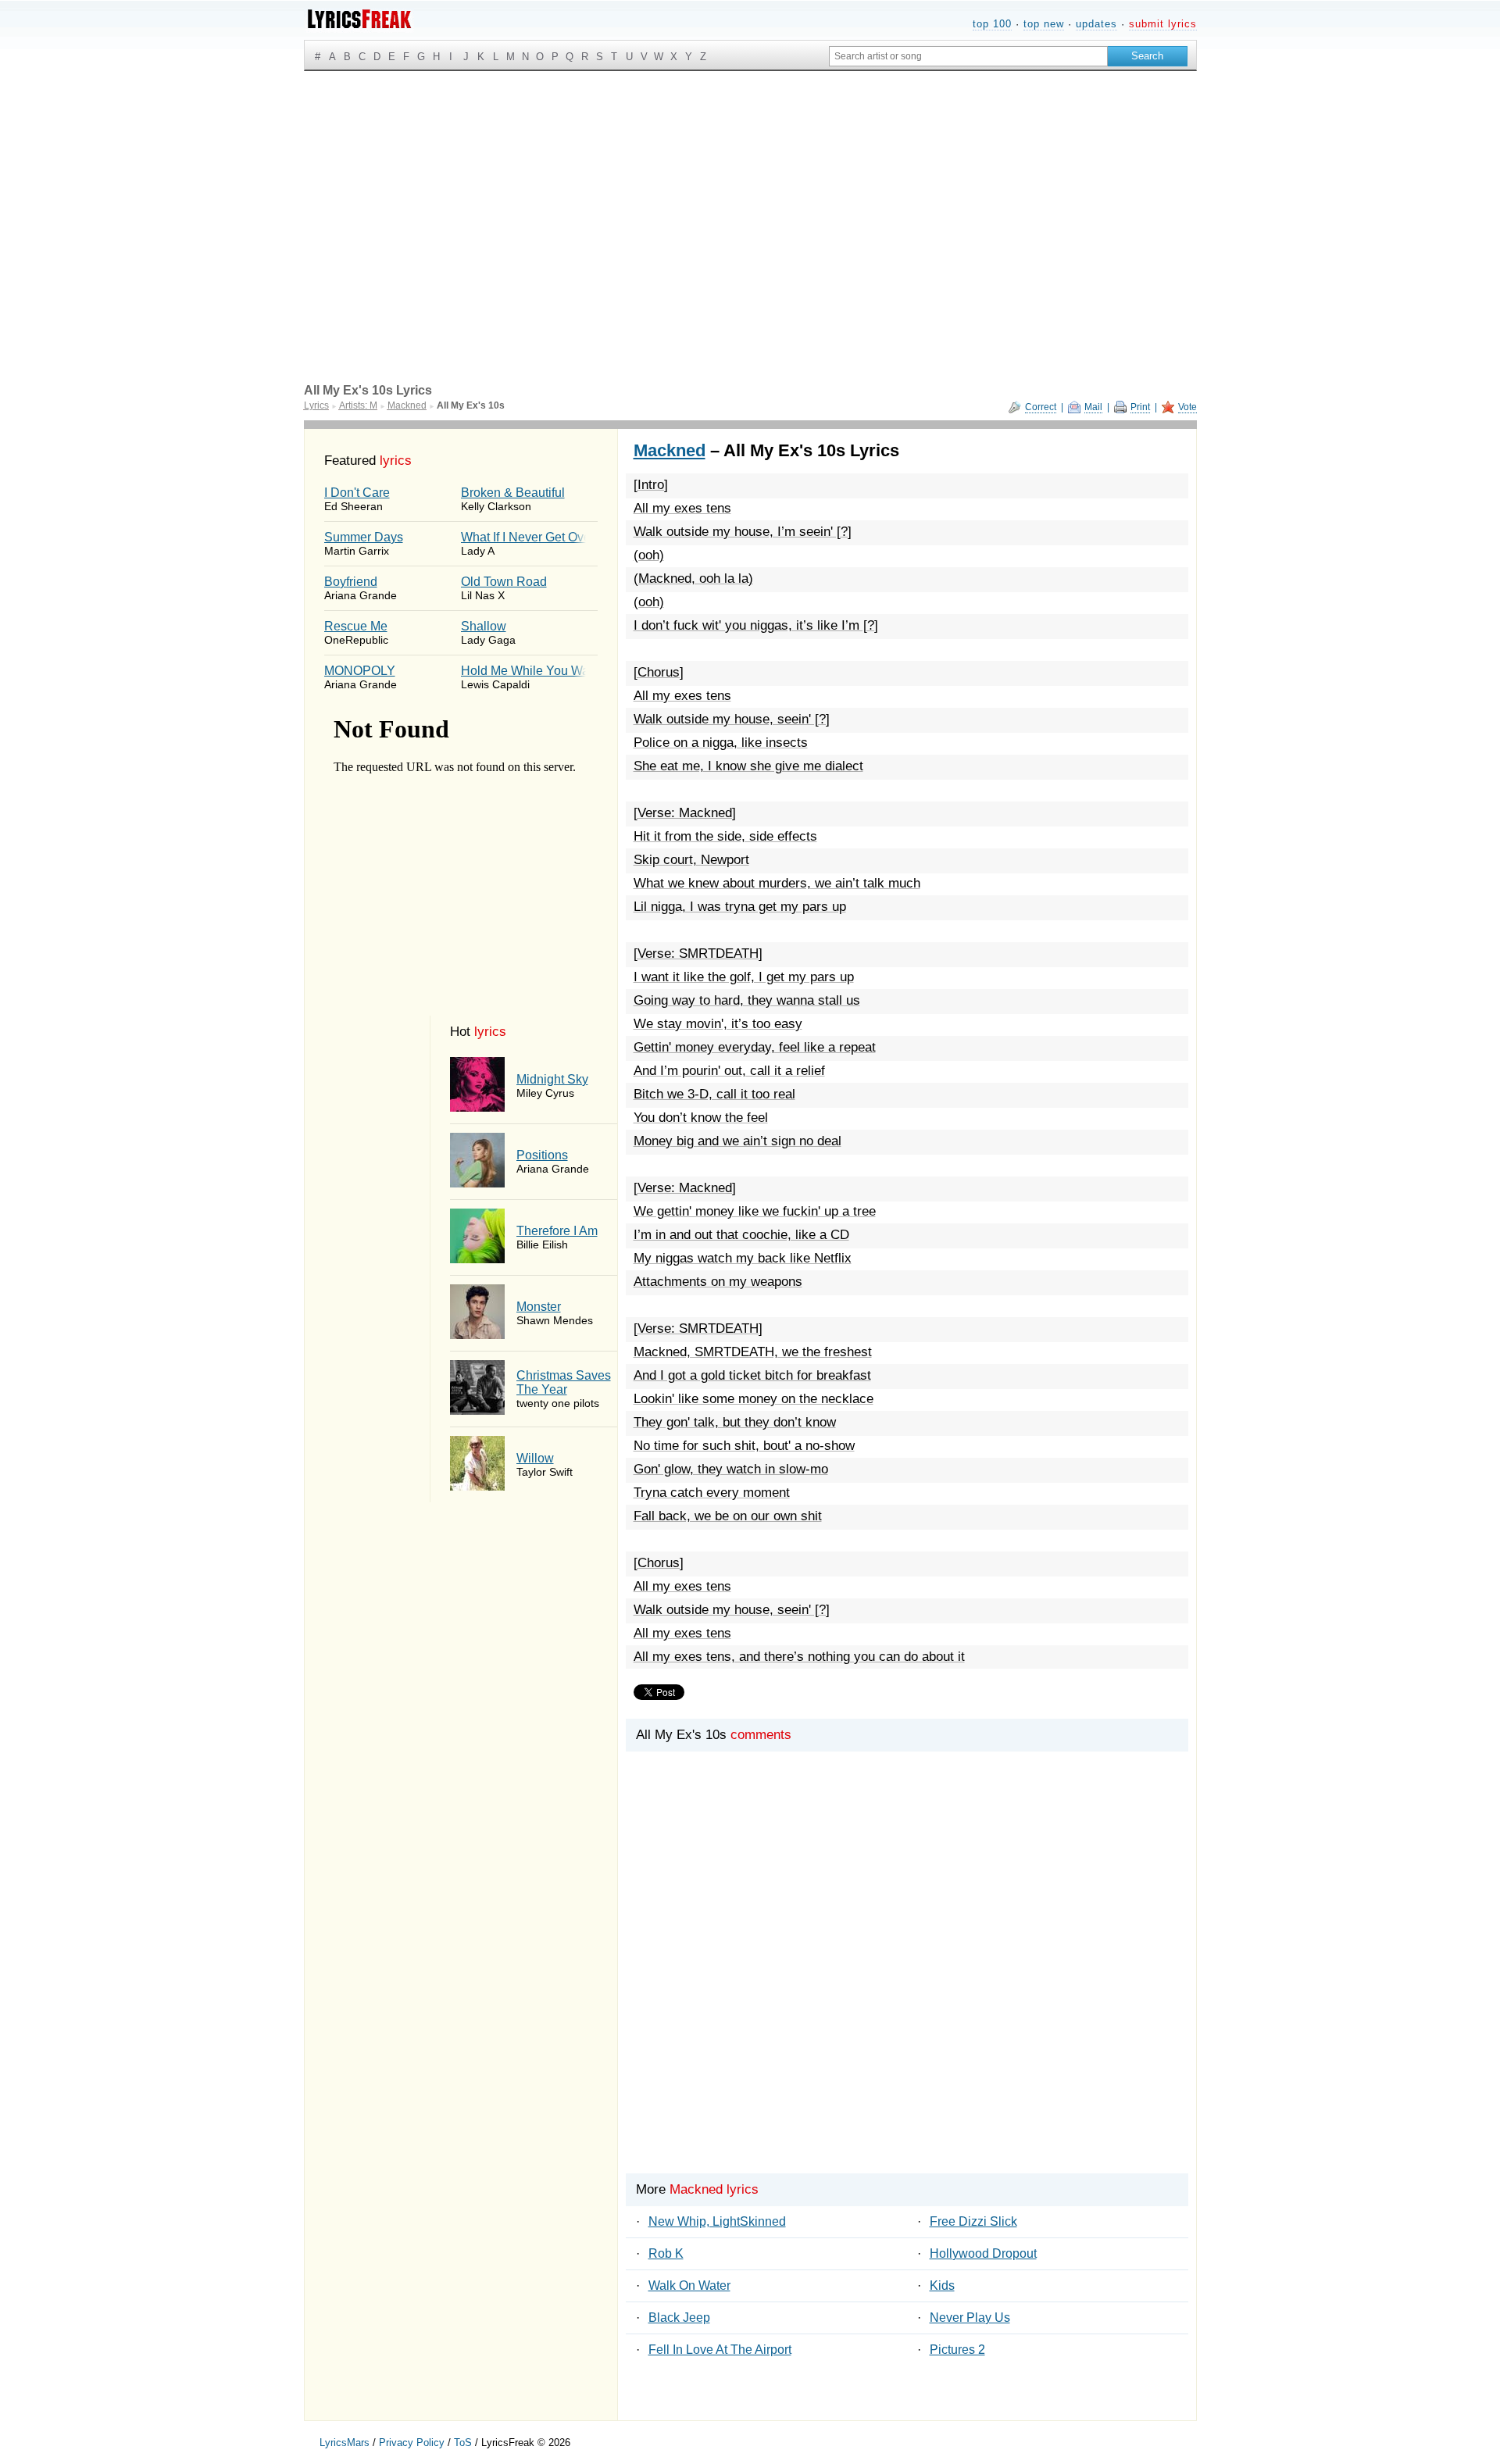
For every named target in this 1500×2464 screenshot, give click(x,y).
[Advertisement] (750, 188)
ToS (463, 2443)
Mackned (670, 450)
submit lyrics (1163, 24)
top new (1044, 24)
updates (1096, 24)
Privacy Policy (412, 2443)
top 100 (992, 24)
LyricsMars (345, 2443)
